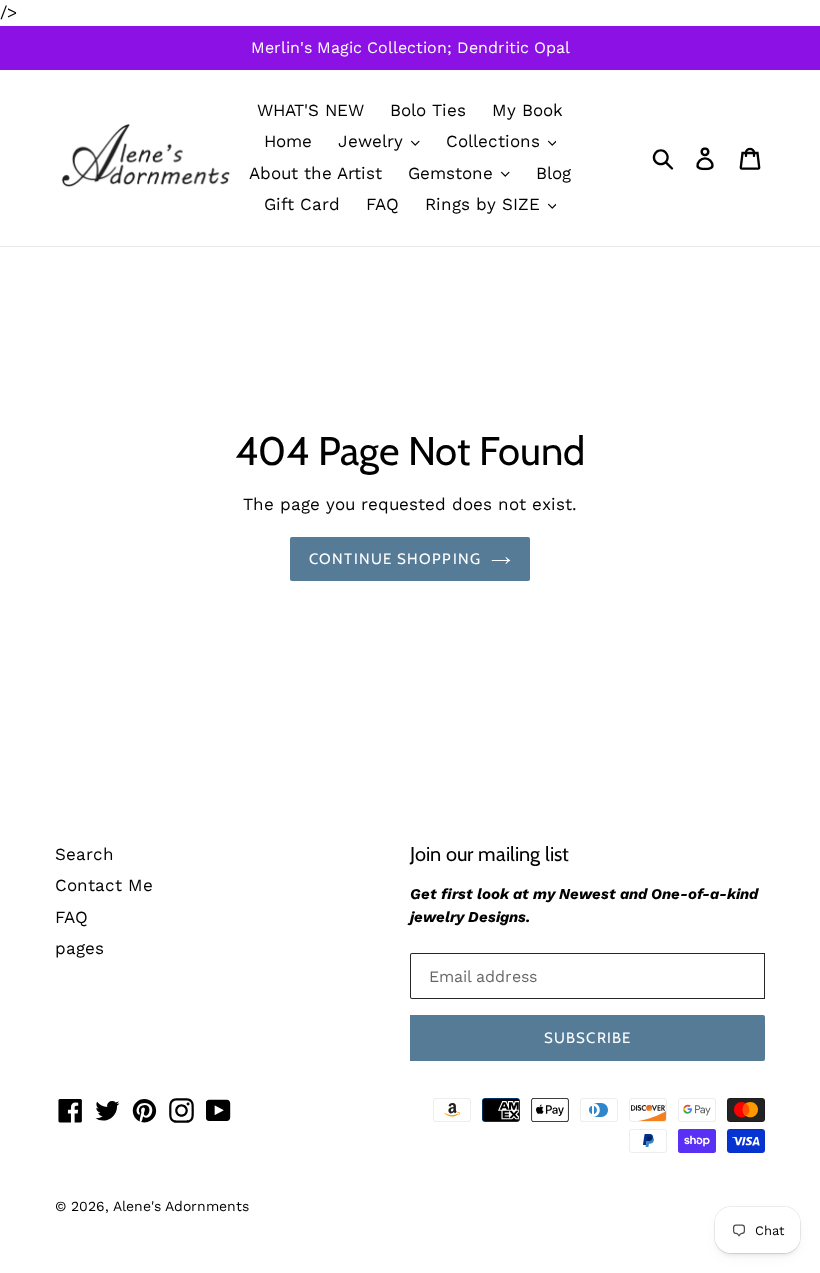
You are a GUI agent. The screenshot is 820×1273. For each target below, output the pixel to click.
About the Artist (315, 173)
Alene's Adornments (181, 1206)
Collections (496, 141)
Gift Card (302, 204)
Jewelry (373, 141)
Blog (553, 173)
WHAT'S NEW (310, 110)
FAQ (382, 204)
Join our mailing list (489, 854)
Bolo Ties (428, 110)
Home (288, 141)
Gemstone (453, 173)
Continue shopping (395, 559)
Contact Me (104, 885)
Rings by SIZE (485, 204)
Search (84, 854)
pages (79, 948)
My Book (527, 110)
